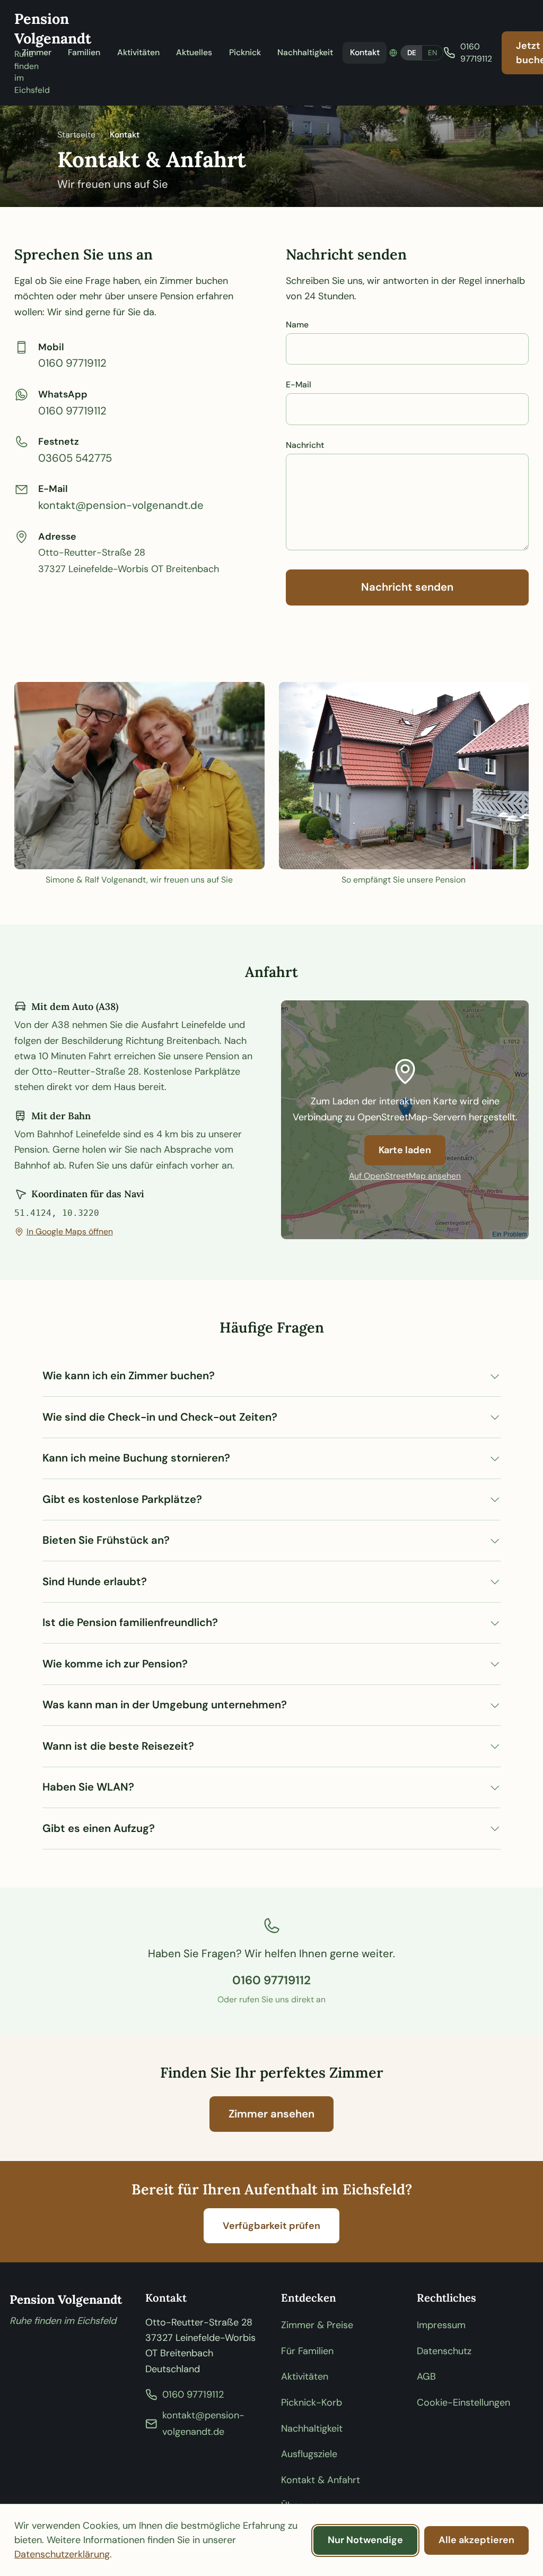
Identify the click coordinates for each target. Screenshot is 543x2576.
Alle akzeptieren (476, 2540)
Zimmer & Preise (317, 2325)
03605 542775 (75, 458)
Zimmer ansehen (271, 2114)
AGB (426, 2376)
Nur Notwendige (365, 2540)
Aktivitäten (138, 52)
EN (432, 53)
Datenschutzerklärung (62, 2554)
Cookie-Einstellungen (463, 2402)
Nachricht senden (407, 587)
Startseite (76, 135)
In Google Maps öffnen (70, 1231)
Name (297, 325)
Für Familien (307, 2351)
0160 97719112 (72, 363)
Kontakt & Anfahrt (321, 2480)
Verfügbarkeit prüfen (271, 2226)
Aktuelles (194, 52)
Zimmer (37, 52)
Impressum (441, 2325)
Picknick (245, 52)
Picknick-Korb (312, 2402)
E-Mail (299, 384)
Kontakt (365, 52)
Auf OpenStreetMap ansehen (405, 1176)
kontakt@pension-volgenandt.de (121, 505)
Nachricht (305, 445)
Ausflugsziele (309, 2454)
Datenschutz (444, 2351)
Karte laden (405, 1150)
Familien (84, 52)
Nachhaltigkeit (305, 52)
